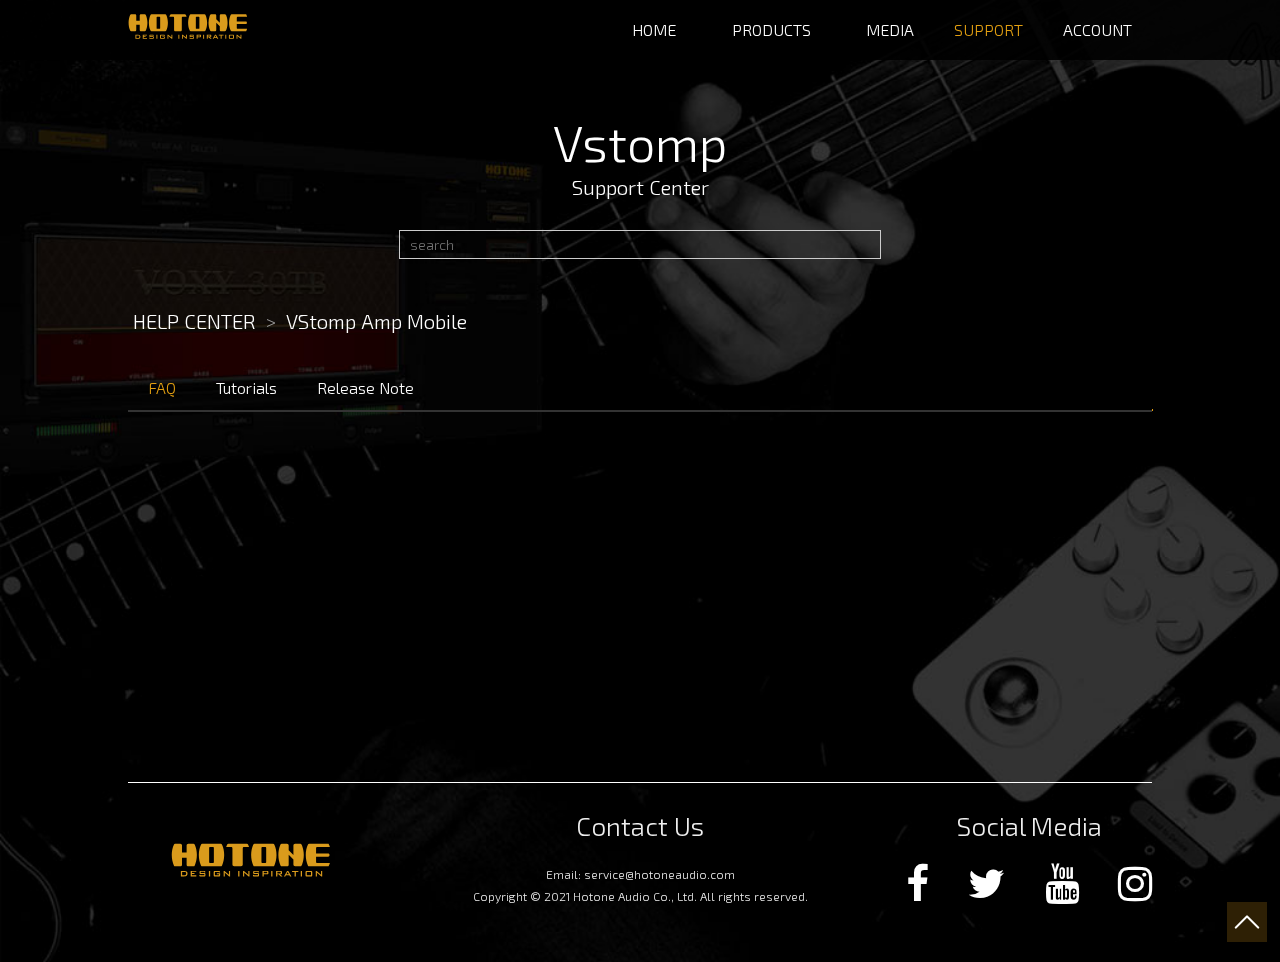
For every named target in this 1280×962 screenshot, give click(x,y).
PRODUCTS (771, 29)
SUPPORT (988, 29)
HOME (654, 29)
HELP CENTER (194, 321)
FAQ (162, 387)
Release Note (365, 387)
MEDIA (890, 29)
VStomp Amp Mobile (376, 321)
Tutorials (246, 387)
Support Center (640, 187)
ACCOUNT (1097, 29)
